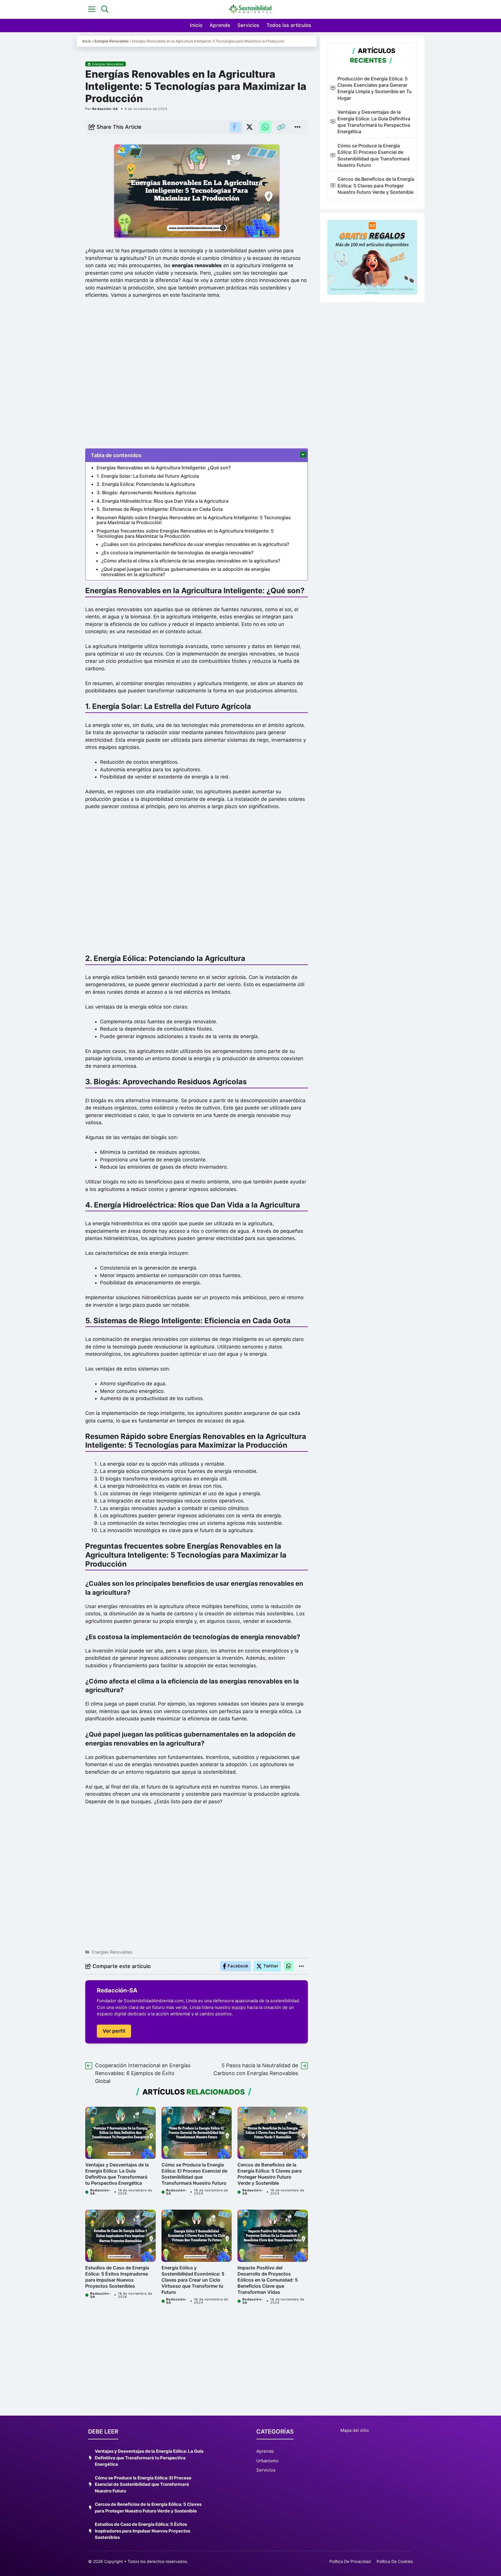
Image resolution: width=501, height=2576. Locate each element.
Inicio (196, 25)
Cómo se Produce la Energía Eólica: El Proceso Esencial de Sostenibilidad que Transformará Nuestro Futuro (194, 2174)
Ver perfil (114, 2031)
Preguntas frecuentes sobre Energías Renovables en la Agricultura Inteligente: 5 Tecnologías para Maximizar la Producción (185, 533)
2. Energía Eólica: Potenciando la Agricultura (146, 484)
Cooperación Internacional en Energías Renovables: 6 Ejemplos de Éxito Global (143, 2073)
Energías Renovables (111, 41)
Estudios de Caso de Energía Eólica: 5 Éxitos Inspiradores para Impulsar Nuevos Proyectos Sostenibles (117, 2277)
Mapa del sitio (355, 2430)
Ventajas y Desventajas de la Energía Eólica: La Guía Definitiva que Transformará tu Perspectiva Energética (117, 2174)
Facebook (238, 1966)
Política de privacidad (350, 2561)
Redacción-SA (105, 109)
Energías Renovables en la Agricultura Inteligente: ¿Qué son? (164, 468)
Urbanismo (267, 2461)
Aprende (220, 25)
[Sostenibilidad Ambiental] (251, 9)
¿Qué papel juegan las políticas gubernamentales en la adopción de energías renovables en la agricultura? (186, 572)
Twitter (271, 1966)
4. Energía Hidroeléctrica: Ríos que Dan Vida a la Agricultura (163, 501)
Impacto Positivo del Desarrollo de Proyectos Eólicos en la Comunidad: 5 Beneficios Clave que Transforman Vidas (268, 2280)
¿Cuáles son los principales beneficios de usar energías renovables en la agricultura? (195, 544)
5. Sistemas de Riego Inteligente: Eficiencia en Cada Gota (160, 509)
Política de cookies (395, 2561)
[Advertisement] (197, 372)
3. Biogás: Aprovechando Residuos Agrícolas (146, 493)
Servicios (248, 25)
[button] (105, 9)
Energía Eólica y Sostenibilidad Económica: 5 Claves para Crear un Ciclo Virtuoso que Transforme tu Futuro (193, 2280)
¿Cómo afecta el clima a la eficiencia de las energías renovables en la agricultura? (191, 561)
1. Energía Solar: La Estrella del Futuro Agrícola (148, 476)
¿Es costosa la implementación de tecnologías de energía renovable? (177, 553)
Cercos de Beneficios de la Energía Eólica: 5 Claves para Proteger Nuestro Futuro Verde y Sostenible (269, 2174)
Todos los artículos (289, 25)
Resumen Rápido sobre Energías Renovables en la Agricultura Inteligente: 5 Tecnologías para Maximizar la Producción (194, 520)
